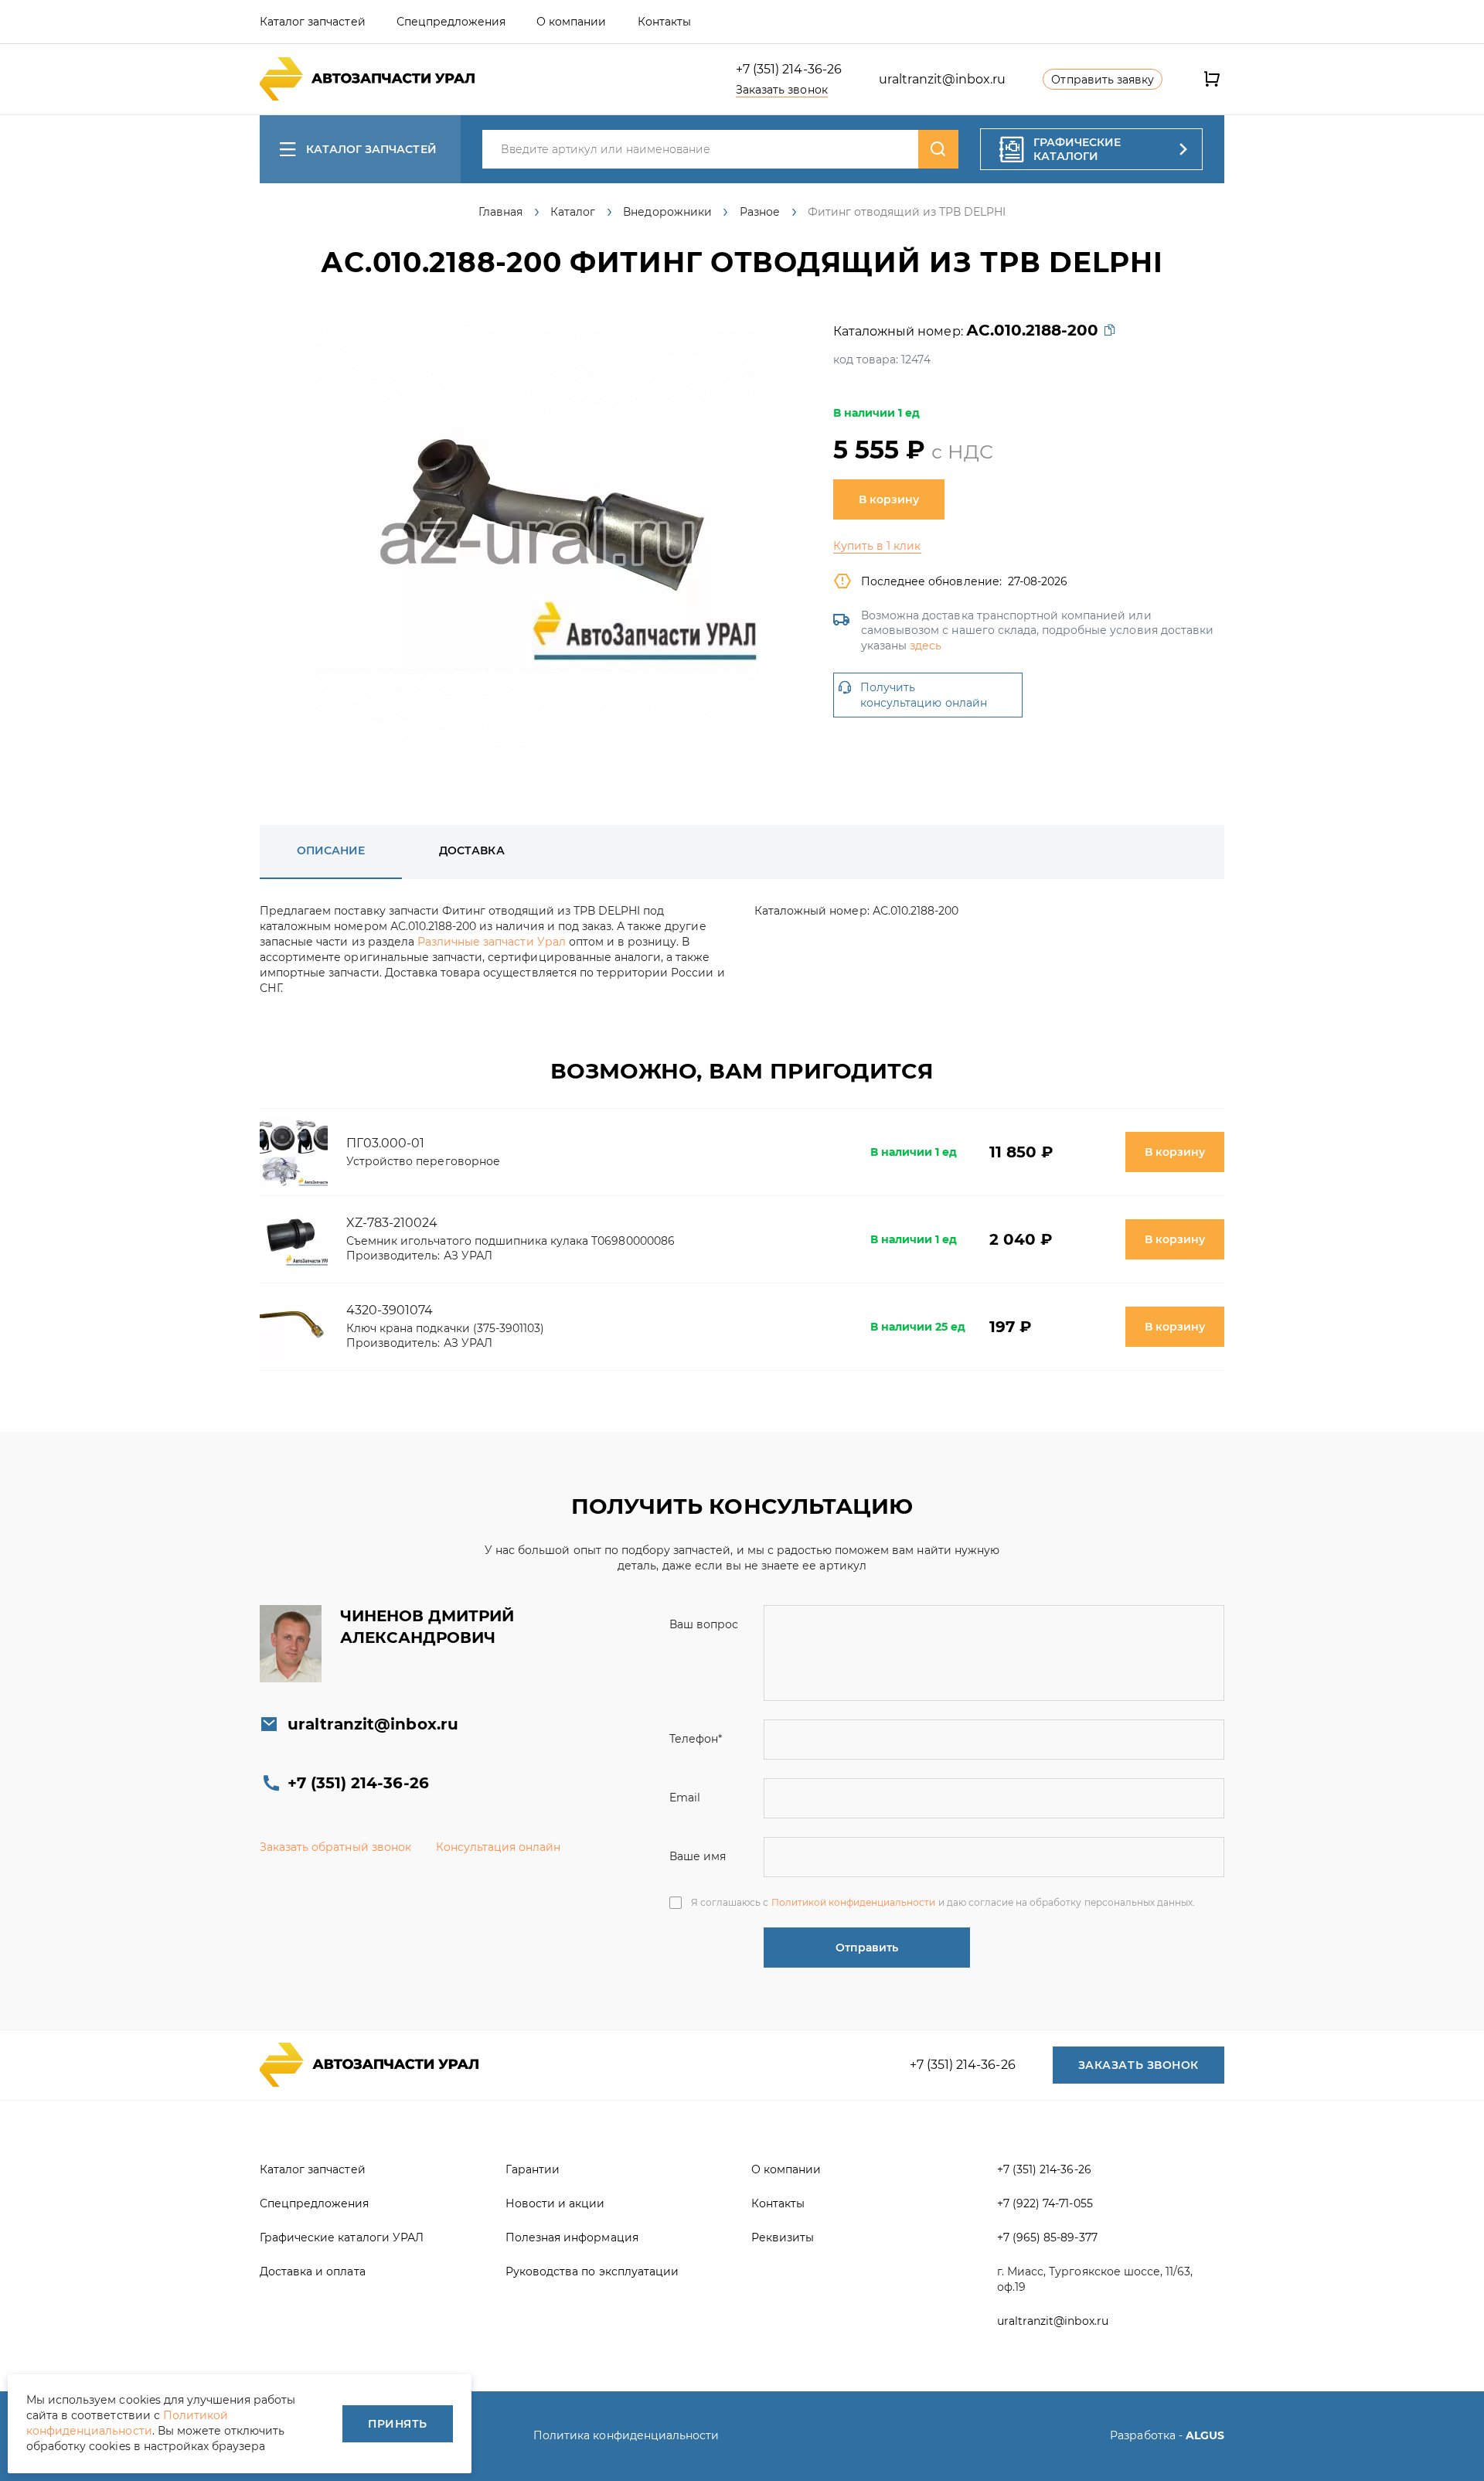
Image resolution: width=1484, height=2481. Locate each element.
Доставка (471, 850)
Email (685, 1798)
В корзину (889, 499)
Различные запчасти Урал (492, 942)
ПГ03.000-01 (385, 1143)
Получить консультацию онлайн (924, 695)
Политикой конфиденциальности (854, 1902)
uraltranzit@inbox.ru (943, 79)
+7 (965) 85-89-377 (1047, 2237)
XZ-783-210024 (392, 1223)
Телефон (696, 1739)
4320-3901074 (390, 1310)
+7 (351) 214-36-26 (789, 69)
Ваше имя (698, 1856)
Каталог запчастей (371, 149)
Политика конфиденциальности (626, 2435)
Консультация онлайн (499, 1847)
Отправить (867, 1948)
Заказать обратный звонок (335, 1847)
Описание (331, 850)
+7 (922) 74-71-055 (1045, 2203)
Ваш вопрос (704, 1624)
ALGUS (1205, 2435)
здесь (926, 646)
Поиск (938, 149)
